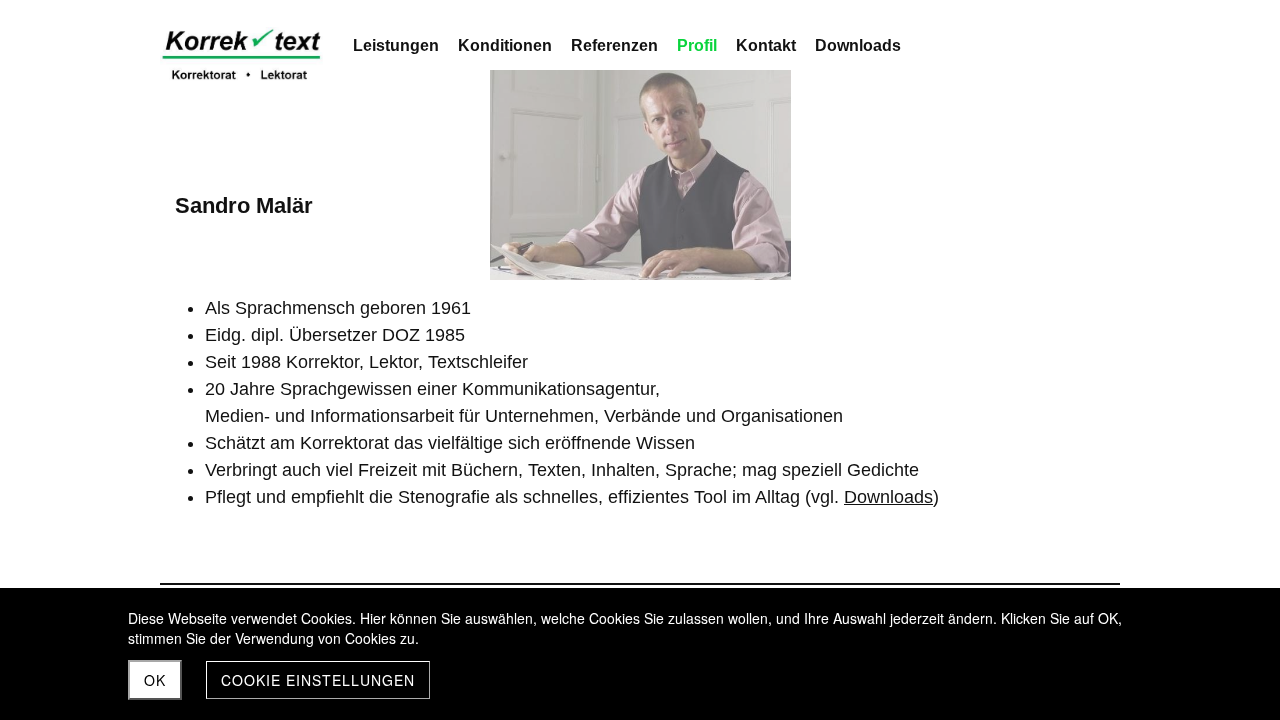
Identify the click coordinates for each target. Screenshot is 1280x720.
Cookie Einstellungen (318, 680)
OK (155, 680)
